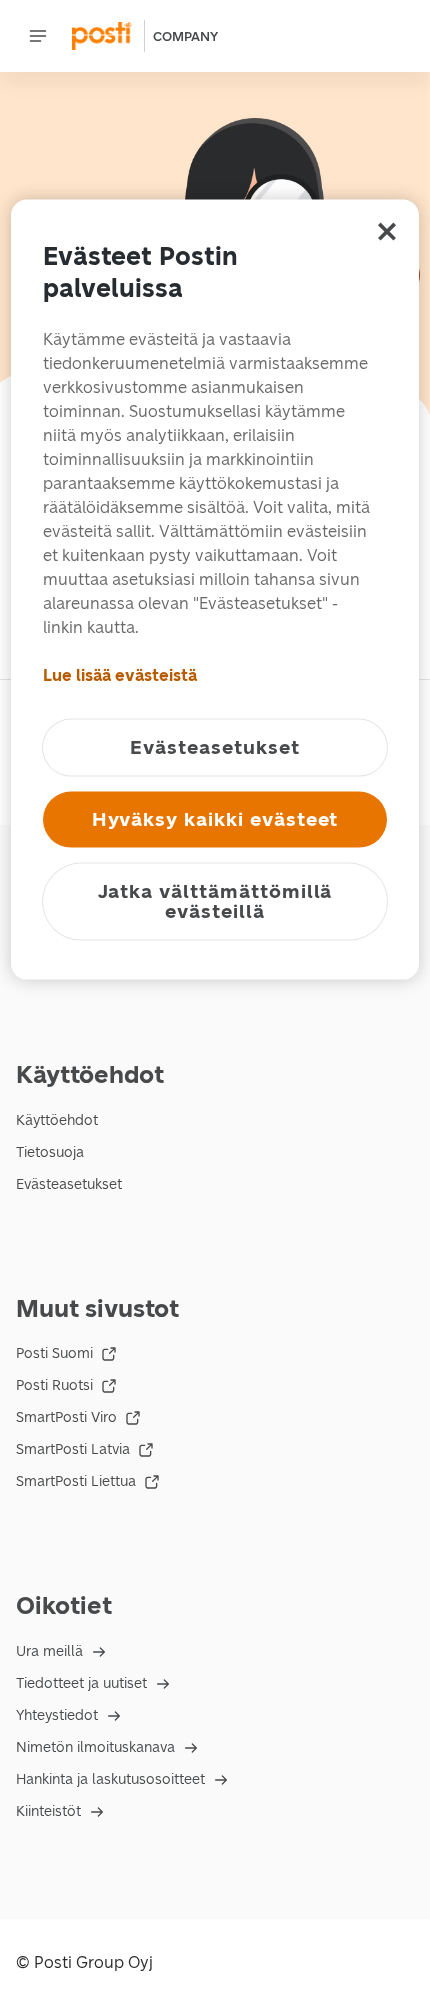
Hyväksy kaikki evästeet (215, 819)
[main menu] (38, 36)
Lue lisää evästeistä (120, 675)
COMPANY (185, 36)
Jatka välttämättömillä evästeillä (215, 901)
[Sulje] (387, 232)
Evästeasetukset (69, 1184)
